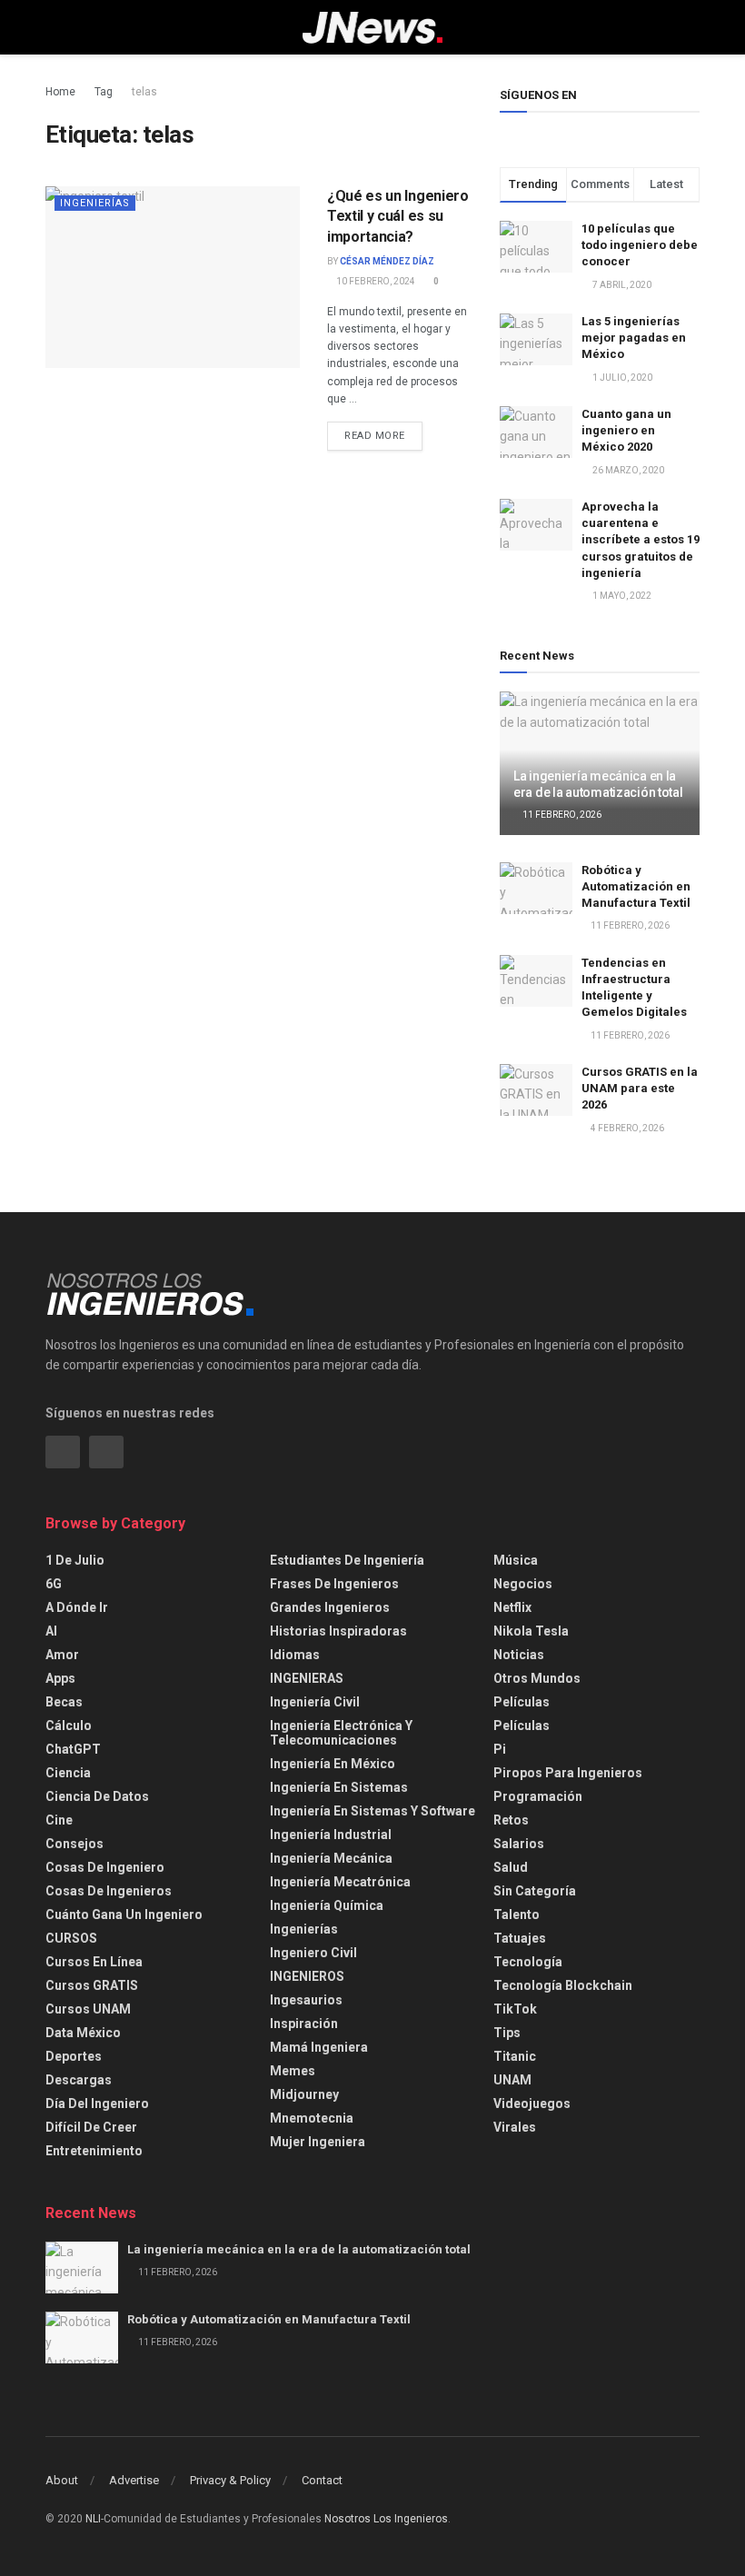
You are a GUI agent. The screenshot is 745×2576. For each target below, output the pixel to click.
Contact (322, 2480)
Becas (64, 1702)
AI (51, 1631)
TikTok (515, 2009)
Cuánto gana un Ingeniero (124, 1915)
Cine (59, 1820)
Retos (511, 1820)
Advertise (134, 2480)
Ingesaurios (306, 2000)
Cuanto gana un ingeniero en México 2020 (626, 430)
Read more (375, 436)
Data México (83, 2033)
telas (144, 92)
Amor (62, 1655)
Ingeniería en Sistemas (339, 1787)
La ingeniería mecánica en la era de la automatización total (299, 2249)
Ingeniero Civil (313, 1953)
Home (60, 92)
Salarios (519, 1844)
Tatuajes (520, 1938)
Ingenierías (95, 203)
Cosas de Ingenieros (109, 1891)
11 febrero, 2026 (561, 815)
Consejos (74, 1844)
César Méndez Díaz (387, 261)
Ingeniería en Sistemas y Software (372, 1811)
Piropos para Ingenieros (568, 1773)
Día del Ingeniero (97, 2104)
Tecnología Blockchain (563, 1985)
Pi (500, 1749)
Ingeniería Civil (315, 1702)
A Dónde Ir (77, 1607)
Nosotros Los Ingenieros (386, 2519)
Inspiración (304, 2024)
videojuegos (532, 2104)
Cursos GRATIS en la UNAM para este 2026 (640, 1088)
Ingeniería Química (327, 1905)
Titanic (515, 2056)
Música (516, 1560)
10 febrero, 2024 (375, 281)
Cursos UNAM (88, 2009)
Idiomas (295, 1655)
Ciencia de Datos (97, 1796)
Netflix (512, 1607)
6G (54, 1584)
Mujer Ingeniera (318, 2142)
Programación (538, 1796)
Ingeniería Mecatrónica (340, 1882)
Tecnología (528, 1962)
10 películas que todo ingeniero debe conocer (640, 245)
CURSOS (71, 1938)
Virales (515, 2127)
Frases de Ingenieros (334, 1584)
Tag (104, 92)
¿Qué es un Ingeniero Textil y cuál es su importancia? (398, 216)
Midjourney (304, 2094)
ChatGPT (73, 1749)
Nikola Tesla (531, 1631)
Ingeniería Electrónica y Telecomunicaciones (341, 1733)
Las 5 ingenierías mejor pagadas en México (634, 338)
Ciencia (68, 1773)
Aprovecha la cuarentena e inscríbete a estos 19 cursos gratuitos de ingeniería (641, 540)
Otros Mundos (537, 1678)
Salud (511, 1867)
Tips (507, 2033)
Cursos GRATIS (92, 1985)
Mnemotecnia (312, 2118)
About (62, 2480)
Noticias (519, 1655)
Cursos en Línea (94, 1962)
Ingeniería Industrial (331, 1835)
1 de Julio (75, 1560)
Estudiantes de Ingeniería (347, 1560)
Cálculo (69, 1726)
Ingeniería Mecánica (331, 1858)
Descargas (79, 2080)
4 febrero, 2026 (626, 1128)
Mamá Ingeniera (319, 2047)
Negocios (523, 1584)
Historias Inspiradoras (338, 1631)
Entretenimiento (94, 2151)
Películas (521, 1702)
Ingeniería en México (333, 1764)
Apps (60, 1678)
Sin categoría (535, 1891)
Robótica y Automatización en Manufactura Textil (636, 886)
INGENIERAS (307, 1678)
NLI (93, 2519)
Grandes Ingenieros (330, 1607)
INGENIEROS (307, 1976)
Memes (293, 2071)
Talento (517, 1915)
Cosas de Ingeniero (105, 1867)
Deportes (74, 2056)
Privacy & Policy (230, 2480)
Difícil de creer (91, 2127)
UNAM (512, 2080)
